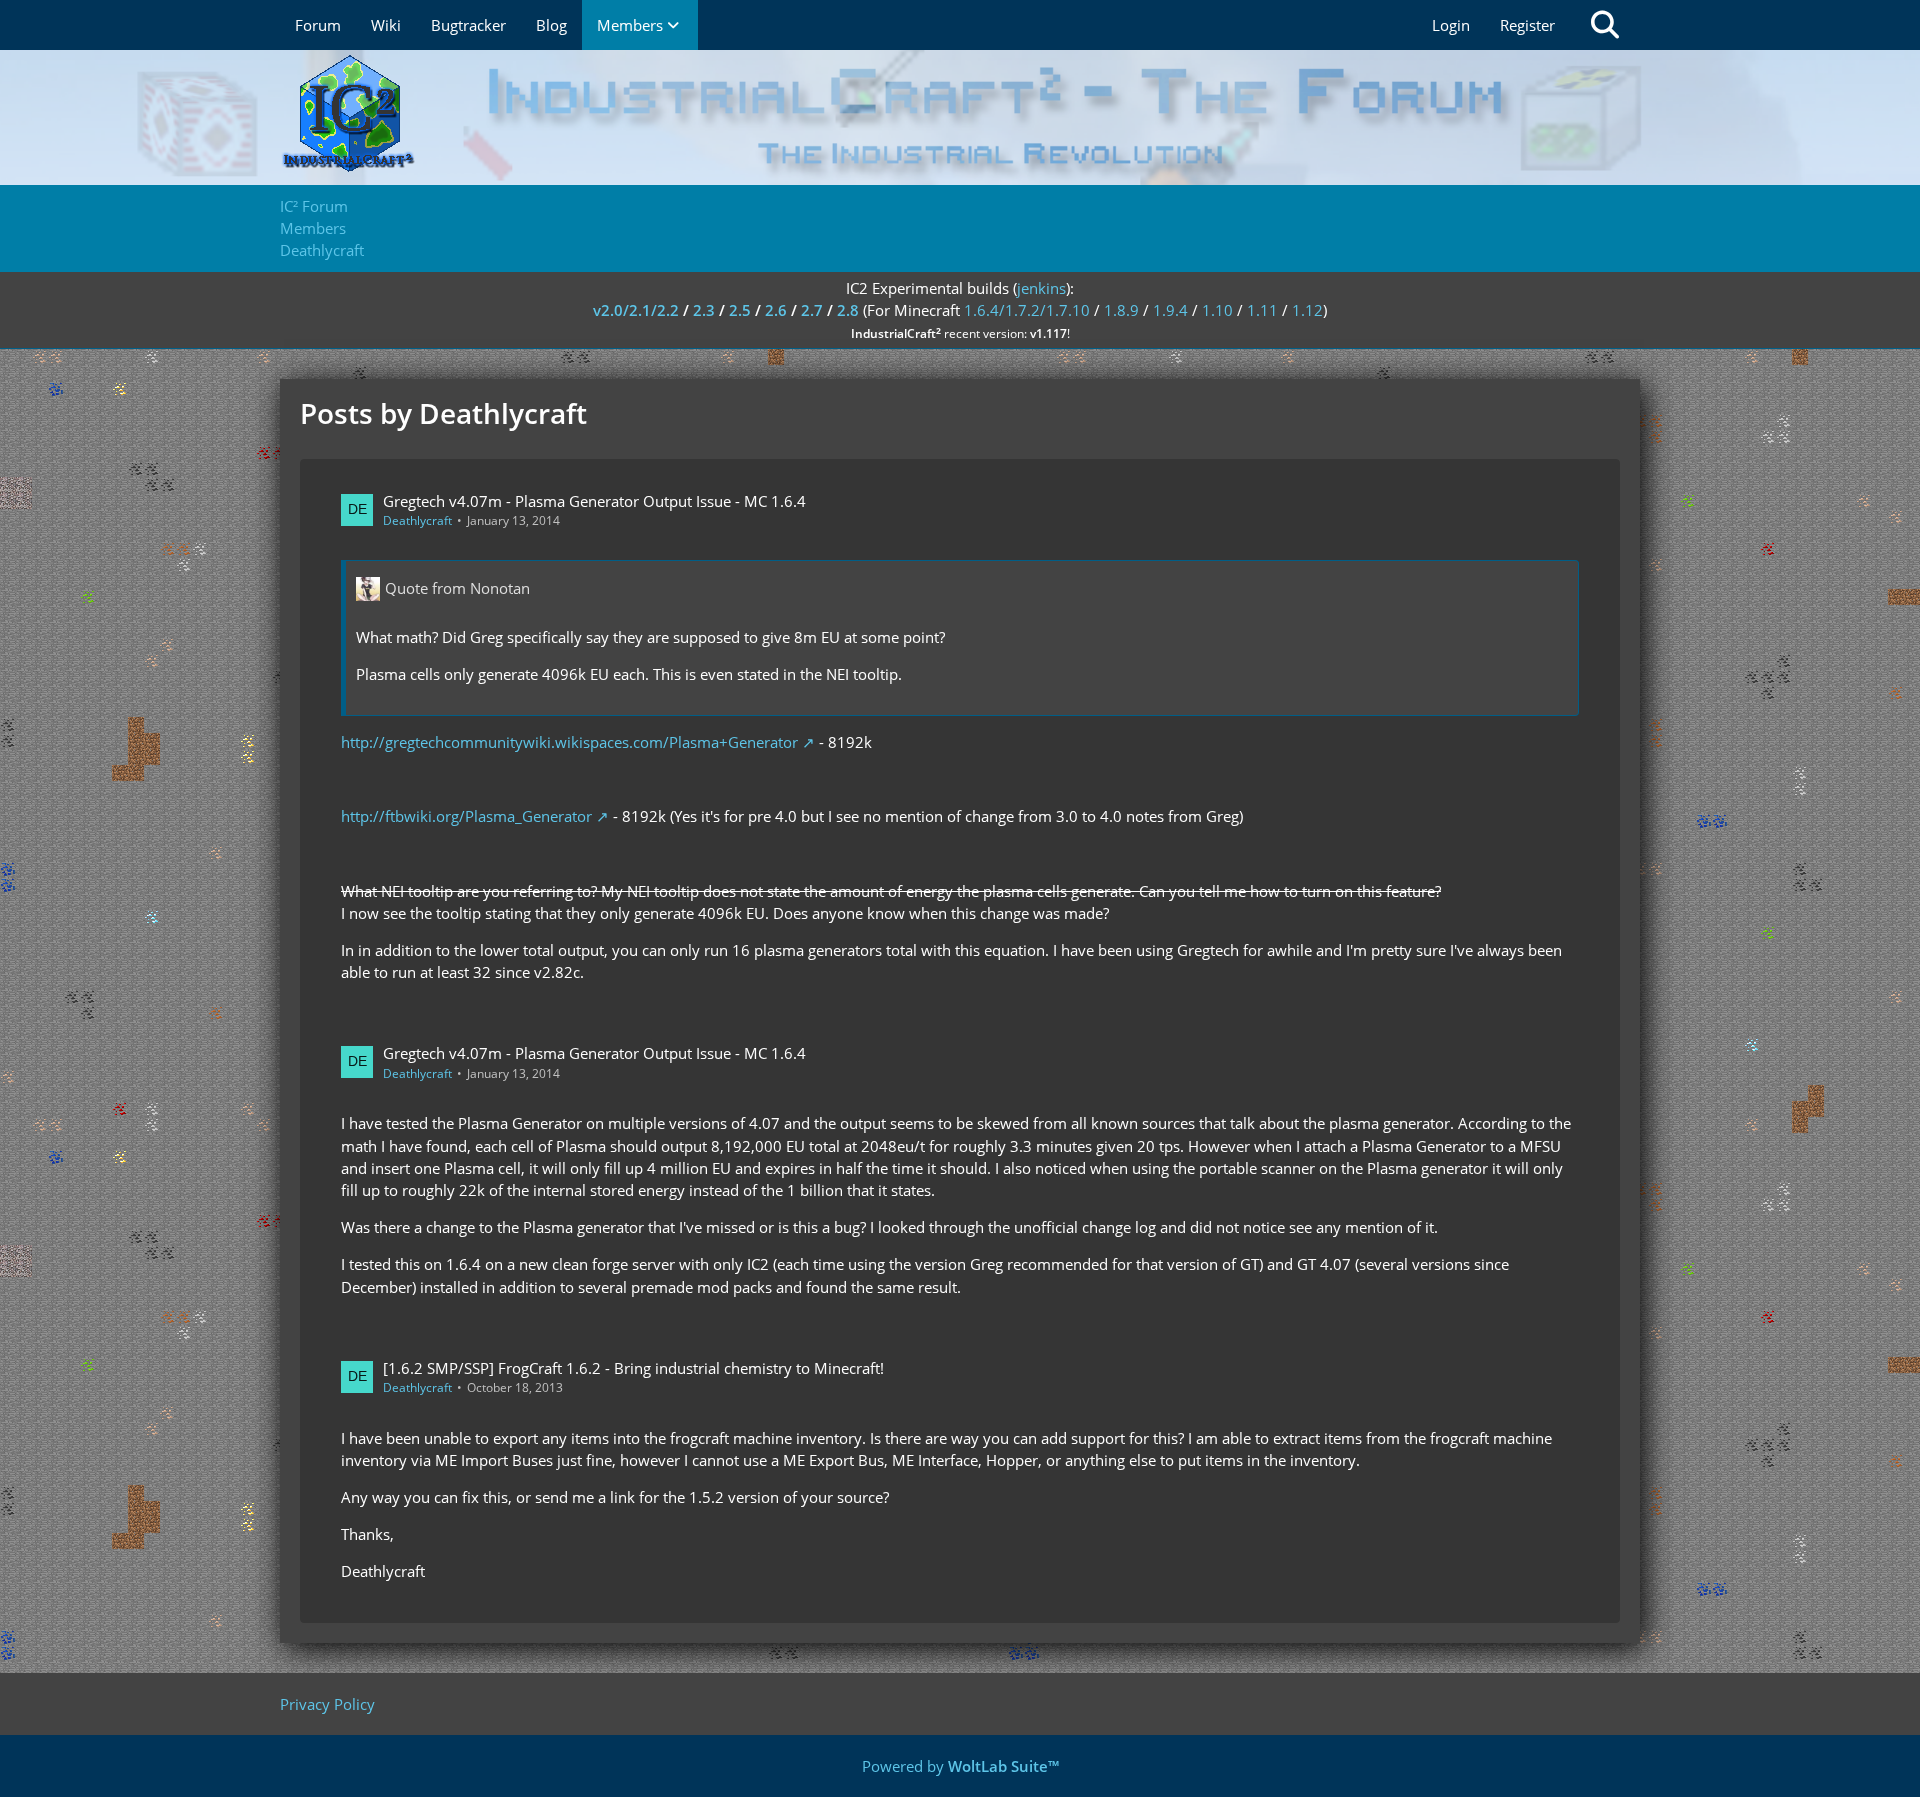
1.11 (1262, 310)
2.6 (776, 310)
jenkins (1041, 288)
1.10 (1217, 310)
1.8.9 (1121, 310)
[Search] (1605, 25)
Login (1451, 25)
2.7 (812, 310)
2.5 (740, 310)
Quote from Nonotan (457, 588)
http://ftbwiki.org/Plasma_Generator (466, 816)
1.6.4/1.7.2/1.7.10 (1027, 310)
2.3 (704, 310)
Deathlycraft (417, 520)
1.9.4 (1170, 310)
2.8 (848, 310)
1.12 (1307, 310)
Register (1527, 25)
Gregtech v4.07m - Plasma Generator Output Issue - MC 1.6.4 (594, 501)
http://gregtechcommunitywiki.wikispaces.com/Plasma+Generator (569, 742)
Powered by (960, 1766)
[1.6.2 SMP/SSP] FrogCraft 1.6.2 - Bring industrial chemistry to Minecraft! (633, 1368)
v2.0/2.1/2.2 (636, 310)
